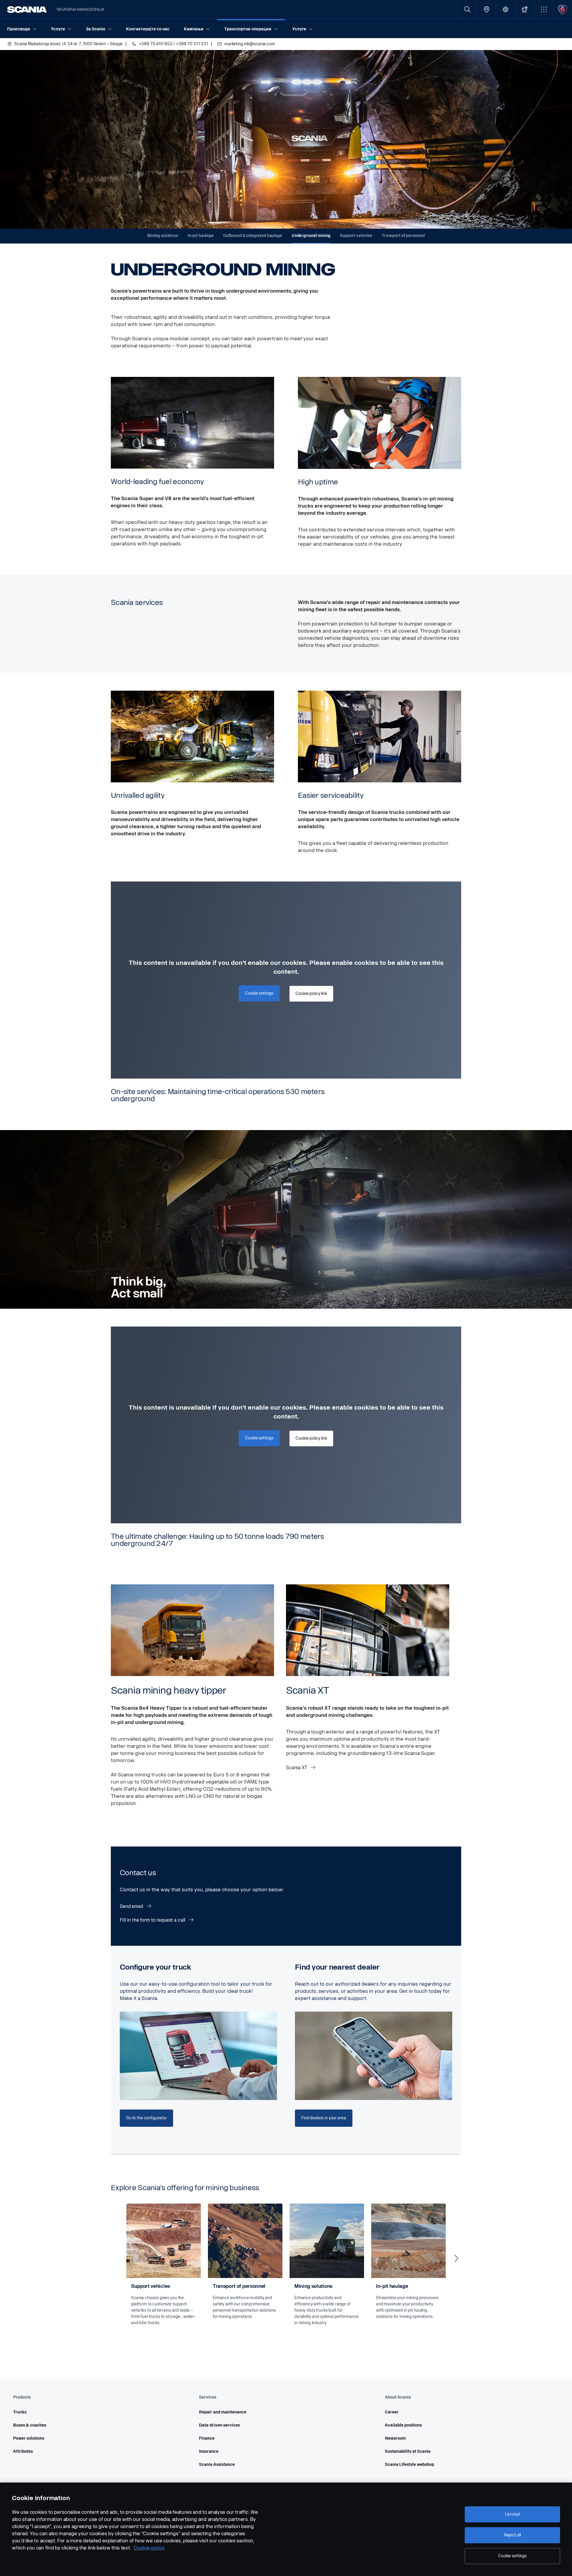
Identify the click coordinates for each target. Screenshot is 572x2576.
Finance (207, 2438)
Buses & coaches (30, 2425)
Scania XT (297, 1768)
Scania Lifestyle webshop (409, 2465)
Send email (132, 1906)
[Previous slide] (116, 2258)
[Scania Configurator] (524, 9)
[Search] (467, 9)
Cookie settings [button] (259, 993)
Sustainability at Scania (408, 2451)
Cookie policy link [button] (311, 994)
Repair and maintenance (223, 2412)
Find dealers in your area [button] (324, 2118)
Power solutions (29, 2438)
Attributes (23, 2451)
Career (392, 2412)
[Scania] (27, 10)
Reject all (513, 2535)
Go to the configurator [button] (146, 2118)
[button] (544, 9)
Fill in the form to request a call (153, 1920)
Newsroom (395, 2438)
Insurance (209, 2451)
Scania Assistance (217, 2465)
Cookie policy (149, 2548)
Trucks (20, 2412)
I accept (513, 2514)
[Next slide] (456, 2258)
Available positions (403, 2425)
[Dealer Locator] (486, 9)
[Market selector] (505, 9)
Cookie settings (512, 2556)
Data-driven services (219, 2425)
